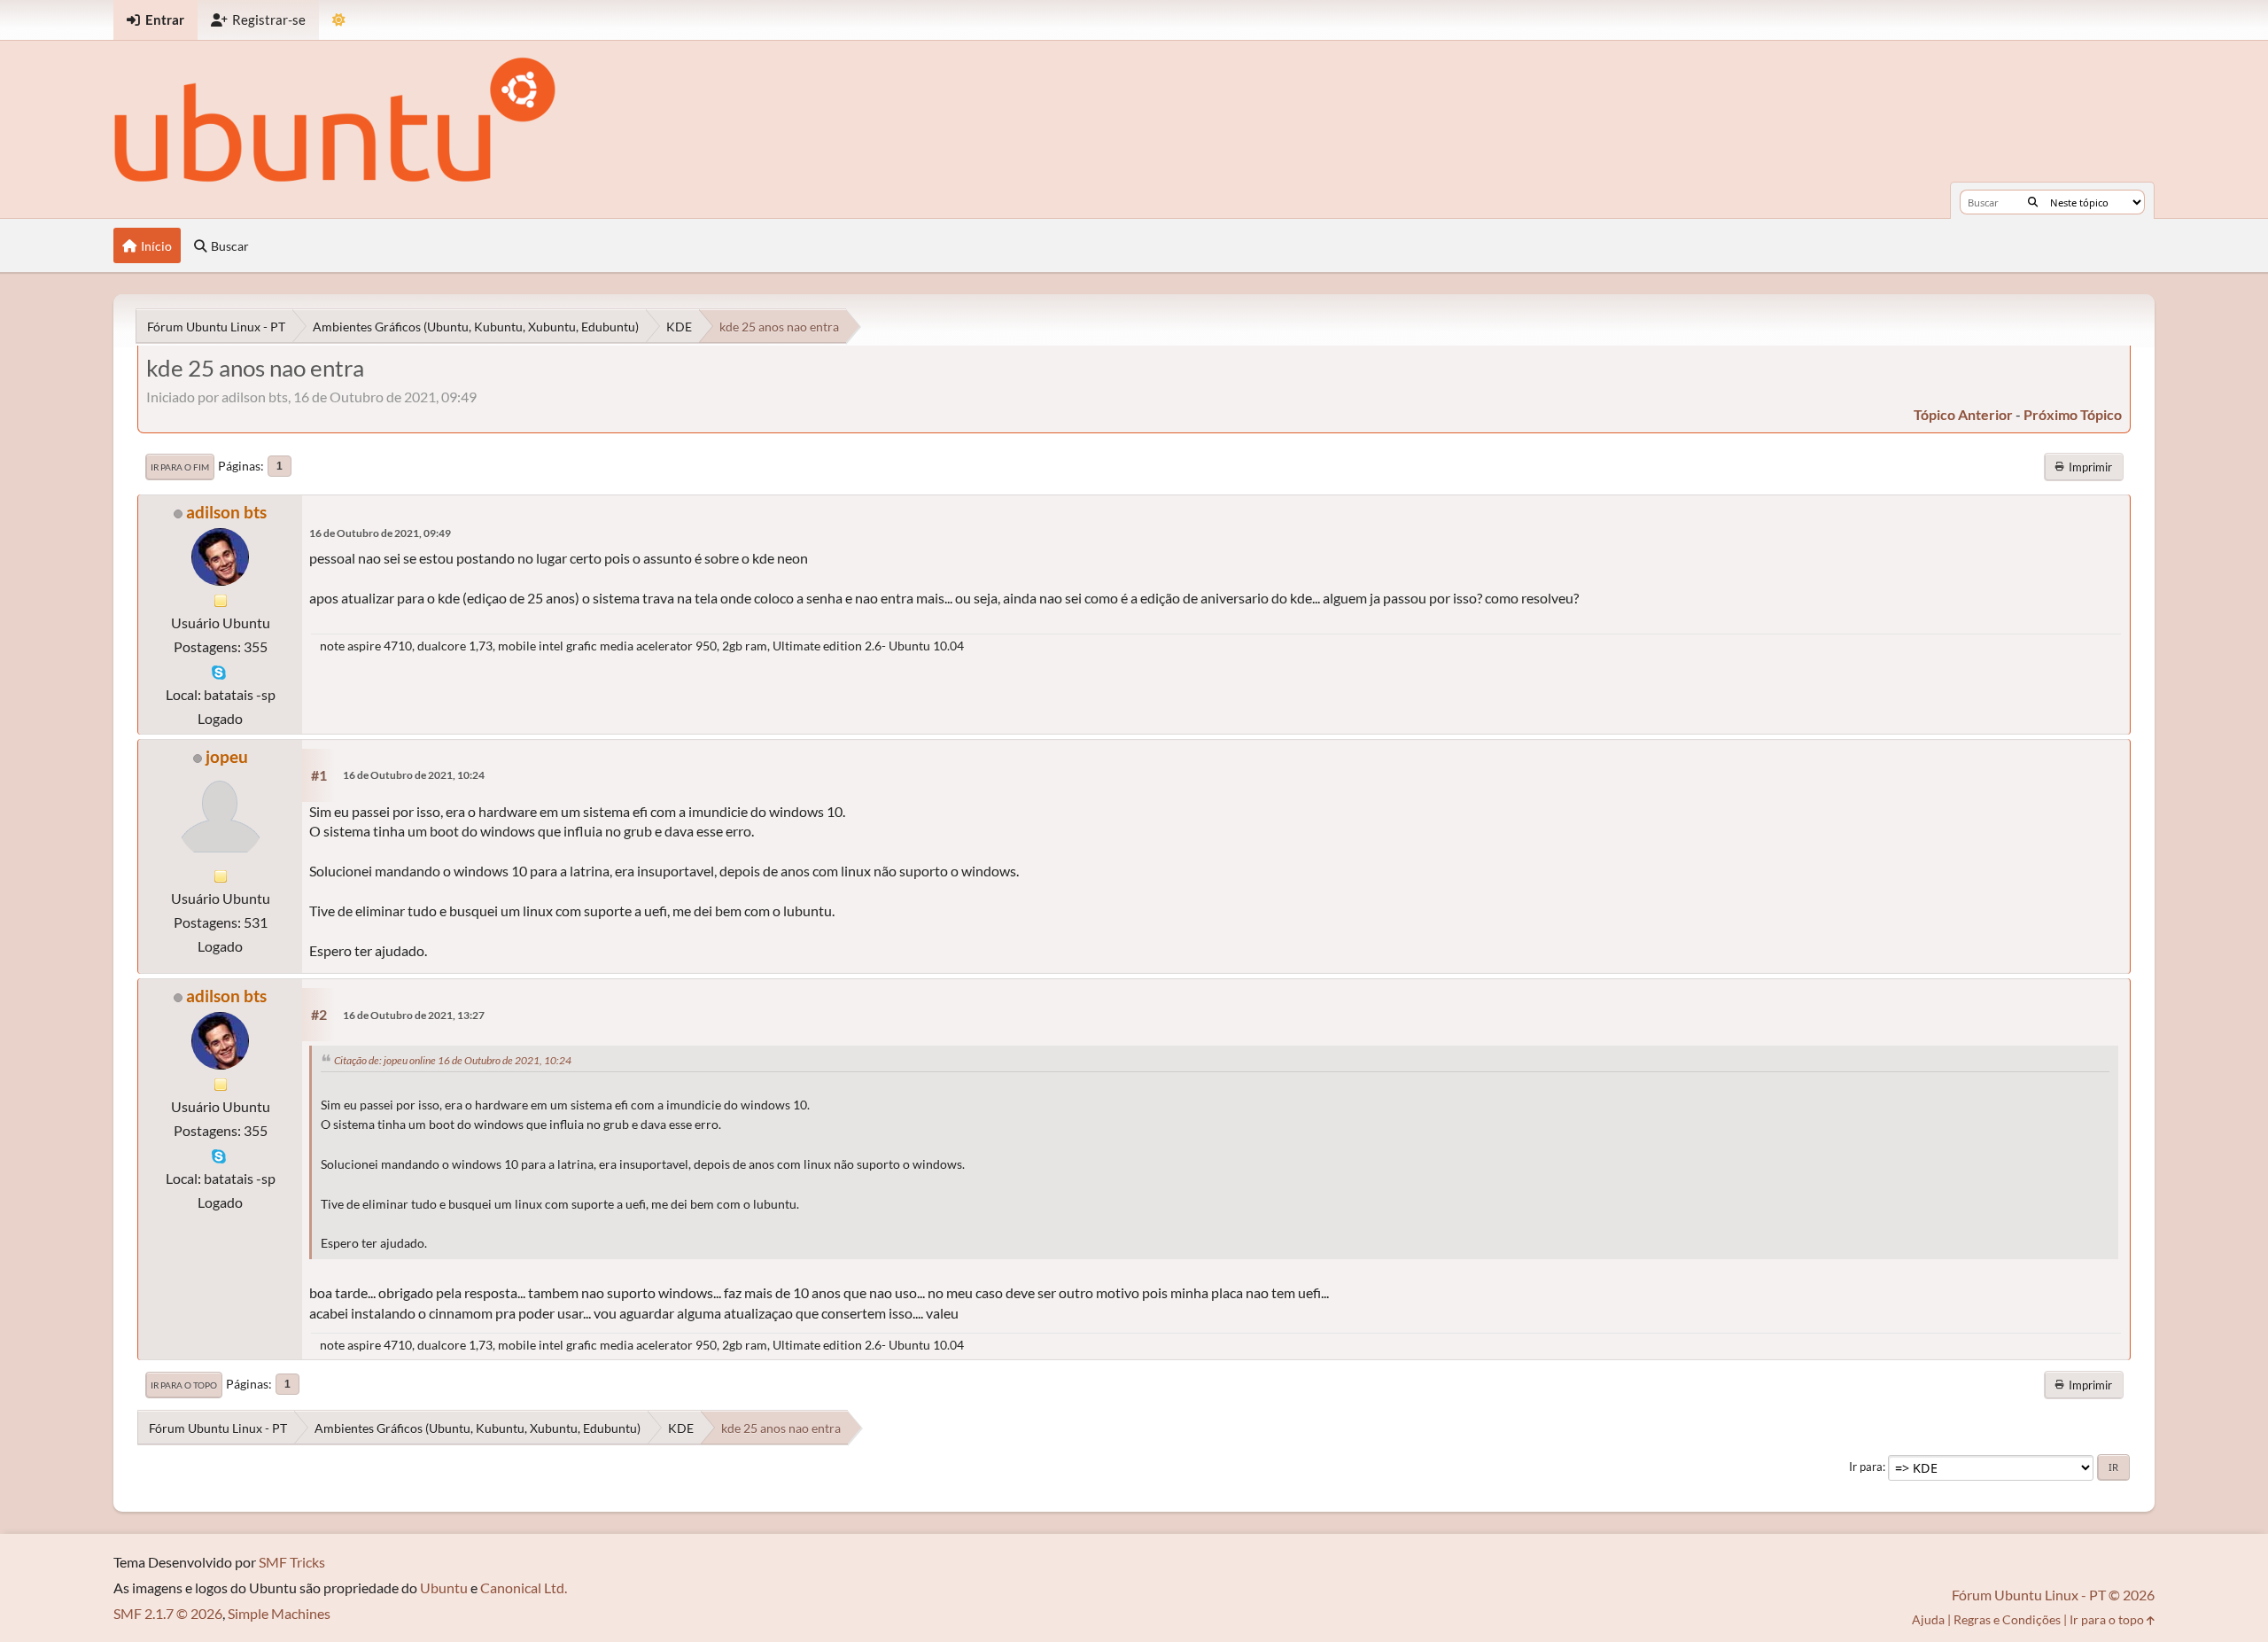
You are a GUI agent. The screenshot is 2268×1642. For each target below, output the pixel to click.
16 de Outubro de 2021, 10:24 (414, 775)
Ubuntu (444, 1588)
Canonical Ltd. (524, 1588)
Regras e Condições (2007, 1619)
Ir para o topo (184, 1385)
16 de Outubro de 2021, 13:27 (414, 1015)
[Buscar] (2033, 202)
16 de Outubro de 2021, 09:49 (380, 533)
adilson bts (226, 512)
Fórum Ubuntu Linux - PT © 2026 (2053, 1595)
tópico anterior (1963, 414)
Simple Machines (279, 1613)
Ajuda (1928, 1619)
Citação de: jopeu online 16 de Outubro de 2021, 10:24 (453, 1060)
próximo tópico (2073, 414)
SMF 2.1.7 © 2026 (168, 1613)
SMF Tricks (292, 1562)
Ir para (1866, 1467)
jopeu (227, 756)
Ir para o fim (180, 467)
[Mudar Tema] (339, 20)
